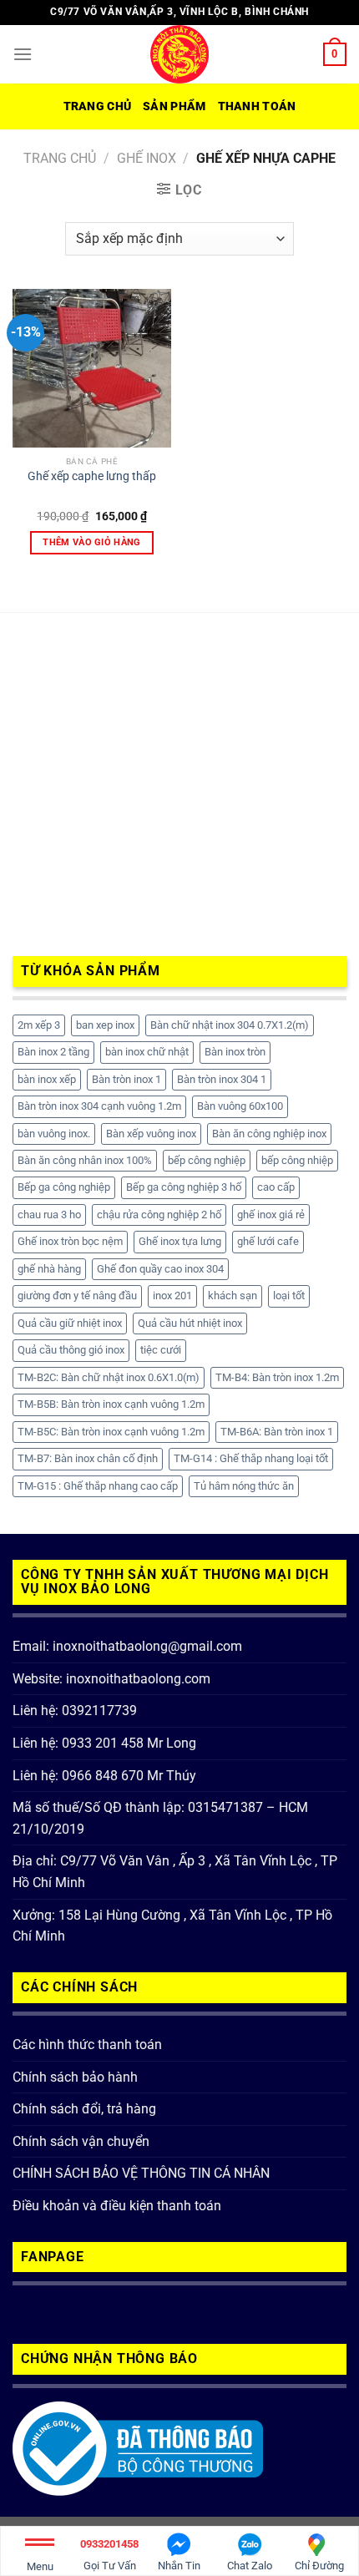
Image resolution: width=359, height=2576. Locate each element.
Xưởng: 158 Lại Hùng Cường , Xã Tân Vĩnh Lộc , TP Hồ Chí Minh (172, 1926)
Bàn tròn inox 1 (126, 1079)
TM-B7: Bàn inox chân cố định (88, 1458)
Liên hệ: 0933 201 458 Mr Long (104, 1743)
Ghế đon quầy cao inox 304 (160, 1269)
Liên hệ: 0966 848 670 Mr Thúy (104, 1776)
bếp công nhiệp (297, 1160)
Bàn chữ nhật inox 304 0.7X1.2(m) (230, 1025)
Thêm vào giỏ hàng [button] (92, 542)
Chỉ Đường (319, 2566)
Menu (40, 2566)
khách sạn (233, 1296)
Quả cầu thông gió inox (71, 1350)
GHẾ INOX (147, 158)
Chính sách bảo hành (75, 2077)
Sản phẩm (174, 106)
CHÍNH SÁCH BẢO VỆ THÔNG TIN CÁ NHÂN (141, 2173)
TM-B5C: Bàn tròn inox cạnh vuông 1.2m (111, 1432)
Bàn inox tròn (235, 1052)
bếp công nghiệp (207, 1160)
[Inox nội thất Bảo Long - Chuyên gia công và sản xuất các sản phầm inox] (179, 54)
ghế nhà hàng (49, 1269)
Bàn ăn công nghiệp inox (269, 1134)
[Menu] (23, 54)
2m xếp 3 (39, 1025)
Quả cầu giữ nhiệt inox (70, 1323)
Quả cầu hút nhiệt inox (190, 1323)
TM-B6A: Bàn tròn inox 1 (277, 1432)
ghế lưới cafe (268, 1241)
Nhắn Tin (179, 2566)
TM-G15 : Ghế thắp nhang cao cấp (98, 1486)
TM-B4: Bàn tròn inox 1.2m (277, 1377)
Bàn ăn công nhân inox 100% (85, 1160)
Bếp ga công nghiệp (64, 1187)
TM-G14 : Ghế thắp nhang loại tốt (251, 1458)
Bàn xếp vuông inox (151, 1134)
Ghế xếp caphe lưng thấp (92, 476)
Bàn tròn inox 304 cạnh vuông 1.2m (99, 1106)
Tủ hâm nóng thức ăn (244, 1486)
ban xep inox (105, 1025)
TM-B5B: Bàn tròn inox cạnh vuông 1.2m (111, 1404)
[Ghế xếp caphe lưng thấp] (92, 368)
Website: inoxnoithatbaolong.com (111, 1679)
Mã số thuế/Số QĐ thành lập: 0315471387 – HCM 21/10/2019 (160, 1818)
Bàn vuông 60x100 (240, 1106)
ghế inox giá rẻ (271, 1215)
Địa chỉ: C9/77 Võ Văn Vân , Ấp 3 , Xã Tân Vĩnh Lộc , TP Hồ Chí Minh (175, 1872)
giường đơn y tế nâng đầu (77, 1296)
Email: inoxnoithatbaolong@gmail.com (127, 1646)
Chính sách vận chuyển (81, 2141)
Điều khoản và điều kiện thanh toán (117, 2206)
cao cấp (276, 1187)
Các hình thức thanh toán (87, 2045)
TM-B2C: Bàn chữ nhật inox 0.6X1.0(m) (109, 1377)
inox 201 (172, 1296)
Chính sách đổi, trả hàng (84, 2109)
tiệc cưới (161, 1350)
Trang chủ (98, 106)
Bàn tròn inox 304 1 (222, 1079)
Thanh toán (257, 106)
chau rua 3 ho (49, 1215)
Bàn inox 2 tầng (53, 1052)
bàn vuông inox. (54, 1134)
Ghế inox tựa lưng (180, 1241)
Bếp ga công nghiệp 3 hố (184, 1187)
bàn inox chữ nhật (147, 1052)
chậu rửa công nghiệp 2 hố (159, 1215)
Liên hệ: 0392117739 (75, 1711)
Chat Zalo (250, 2566)
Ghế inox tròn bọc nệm (70, 1241)
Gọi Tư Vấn (109, 2555)
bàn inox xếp (47, 1079)
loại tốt (289, 1296)
